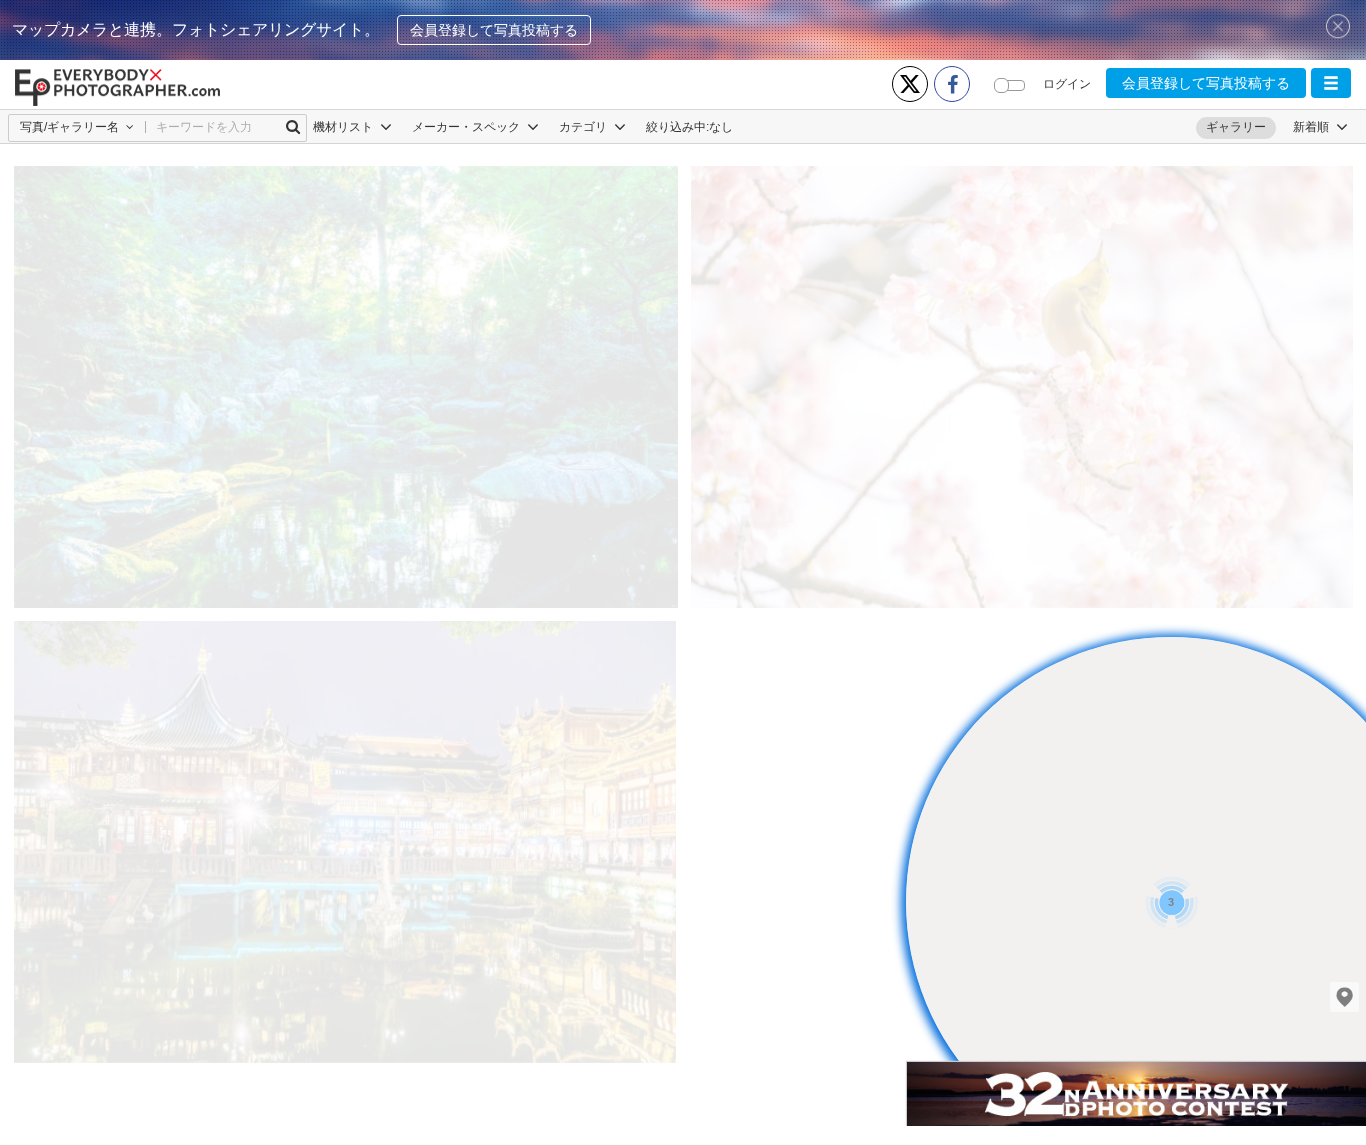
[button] (1331, 83)
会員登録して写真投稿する (494, 30)
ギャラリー (1236, 127)
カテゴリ (584, 127)
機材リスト (344, 127)
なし (721, 127)
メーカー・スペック (467, 127)
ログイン (1067, 84)
